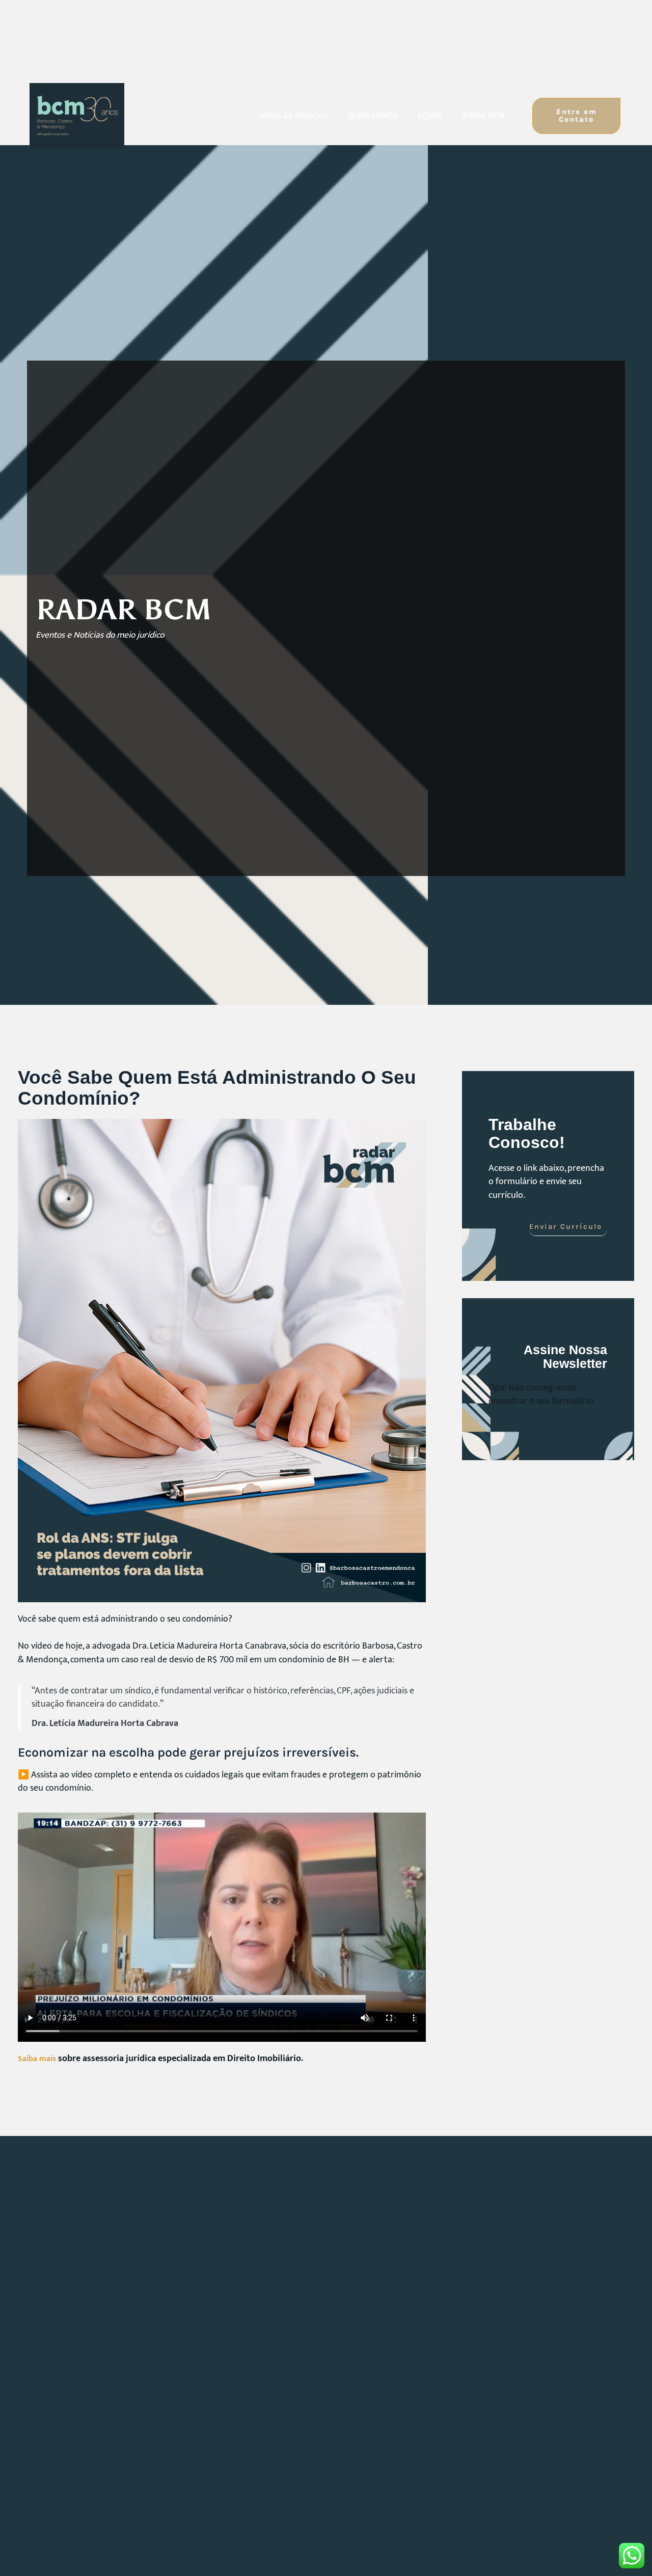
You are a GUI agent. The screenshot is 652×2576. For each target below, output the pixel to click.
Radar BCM (484, 116)
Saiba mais (37, 2059)
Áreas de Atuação (294, 116)
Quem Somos (373, 116)
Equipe (430, 116)
